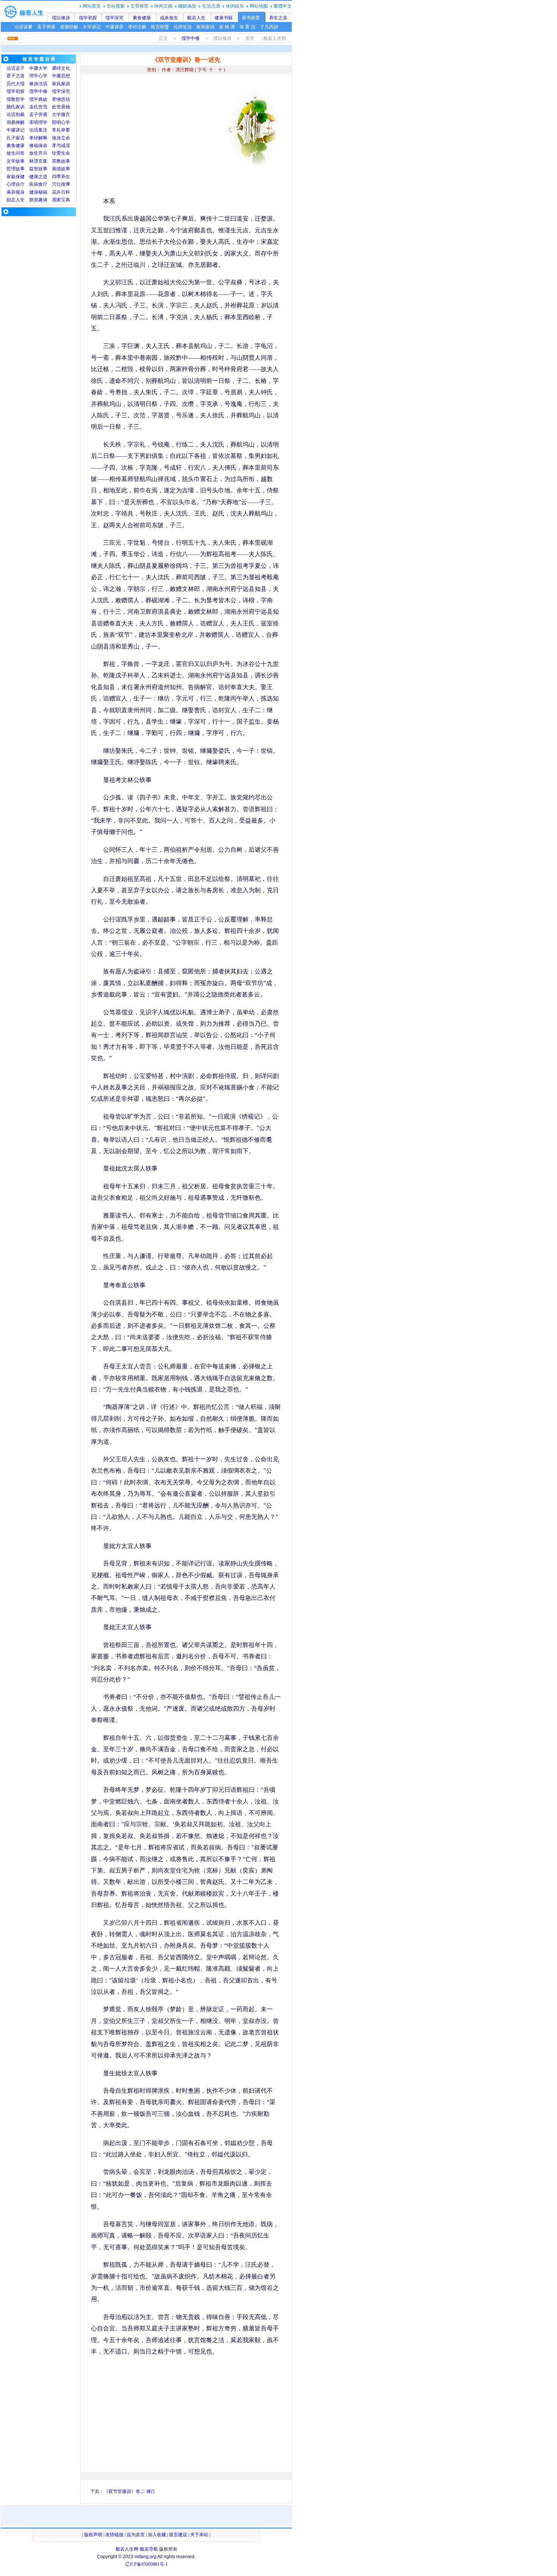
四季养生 (61, 177)
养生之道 (278, 18)
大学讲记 (92, 27)
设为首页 (136, 2535)
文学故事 (16, 161)
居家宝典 (61, 200)
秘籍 (43, 192)
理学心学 (38, 76)
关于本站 (199, 2535)
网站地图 (259, 6)
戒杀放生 (169, 18)
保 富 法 (247, 27)
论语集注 (38, 130)
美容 (11, 192)
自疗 (20, 184)
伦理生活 (183, 27)
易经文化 (61, 68)
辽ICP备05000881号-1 (146, 2564)
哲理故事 (16, 169)
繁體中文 (283, 6)
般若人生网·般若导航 (137, 2549)
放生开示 (38, 153)
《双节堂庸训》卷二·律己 (130, 2491)
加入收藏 (157, 2535)
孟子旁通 (46, 27)
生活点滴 (211, 6)
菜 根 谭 (227, 27)
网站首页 (92, 6)
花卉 (56, 192)
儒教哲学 (16, 99)
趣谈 (43, 200)
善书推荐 (251, 18)
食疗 (43, 184)
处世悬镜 (61, 107)
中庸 (34, 68)
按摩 (66, 184)
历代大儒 (16, 84)
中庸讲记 (16, 130)
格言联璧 (160, 27)
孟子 (20, 68)
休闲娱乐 (235, 6)
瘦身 (20, 192)
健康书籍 (224, 18)
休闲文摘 (163, 6)
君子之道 (16, 76)
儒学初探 (88, 18)
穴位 (56, 184)
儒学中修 (191, 38)
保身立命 (61, 138)
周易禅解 (16, 122)
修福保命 (38, 146)
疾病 (34, 184)
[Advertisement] (155, 136)
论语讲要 (23, 27)
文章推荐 (139, 6)
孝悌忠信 (61, 99)
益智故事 (38, 169)
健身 (34, 192)
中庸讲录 (114, 27)
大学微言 (61, 114)
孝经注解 (137, 27)
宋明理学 (38, 122)
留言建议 (178, 2535)
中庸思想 (61, 76)
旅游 (34, 200)
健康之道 (38, 177)
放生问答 (16, 153)
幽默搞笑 (187, 6)
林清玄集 (38, 161)
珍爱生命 (61, 153)
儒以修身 (61, 18)
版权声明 (93, 2535)
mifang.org (146, 2557)
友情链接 (114, 2535)
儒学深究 (114, 18)
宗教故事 (61, 161)
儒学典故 (38, 99)
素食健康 (142, 18)
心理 (11, 184)
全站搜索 (116, 6)
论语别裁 (16, 114)
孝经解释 (38, 138)
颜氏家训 (16, 107)
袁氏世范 (38, 107)
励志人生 (16, 200)
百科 (66, 192)
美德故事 (61, 169)
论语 (11, 68)
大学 (43, 68)
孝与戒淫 (61, 146)
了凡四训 (269, 27)
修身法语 (38, 84)
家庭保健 (16, 177)
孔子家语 (16, 138)
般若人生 (196, 18)
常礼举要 (61, 130)
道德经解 (69, 27)
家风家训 (205, 27)
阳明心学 (61, 122)
